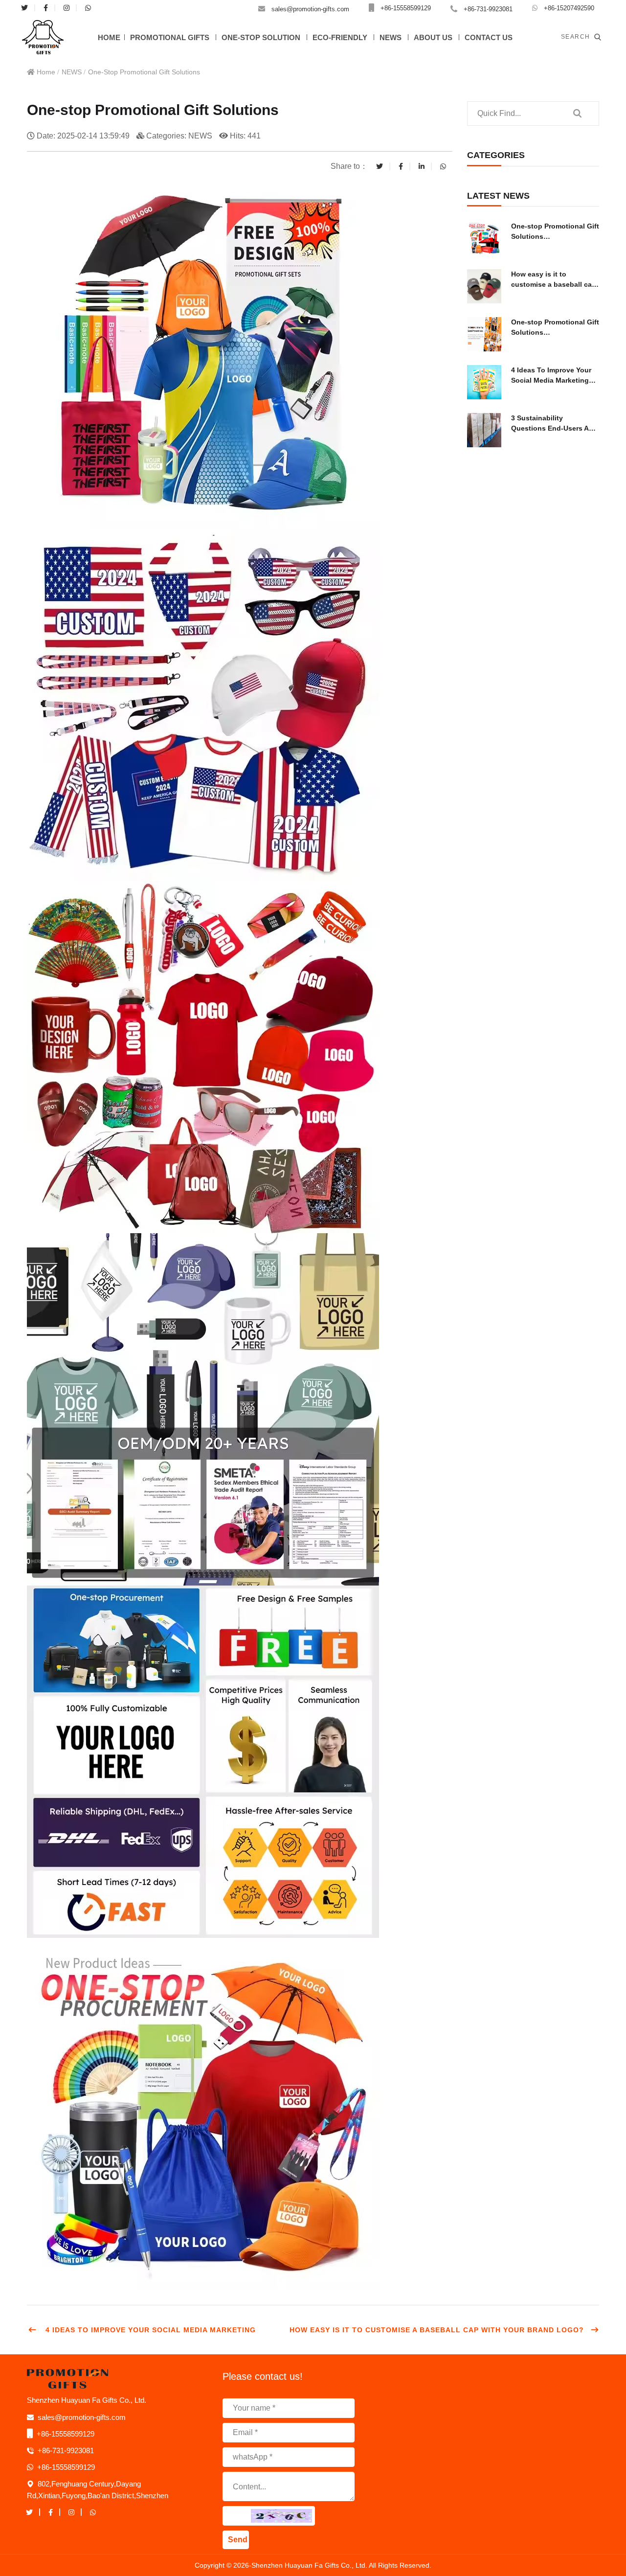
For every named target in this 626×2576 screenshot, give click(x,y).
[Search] (577, 114)
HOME (109, 37)
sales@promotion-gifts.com (310, 9)
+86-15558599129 (406, 8)
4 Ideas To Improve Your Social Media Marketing (149, 2330)
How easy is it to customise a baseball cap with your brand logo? (437, 2330)
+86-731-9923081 (488, 9)
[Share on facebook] (401, 166)
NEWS (391, 37)
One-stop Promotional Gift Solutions (144, 72)
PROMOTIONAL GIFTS (170, 37)
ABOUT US (433, 37)
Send (238, 2540)
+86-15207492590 (569, 8)
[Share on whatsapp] (443, 166)
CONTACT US (489, 37)
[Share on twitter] (380, 166)
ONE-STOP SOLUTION (261, 37)
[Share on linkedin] (422, 166)
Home (45, 72)
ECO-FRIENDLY (340, 37)
